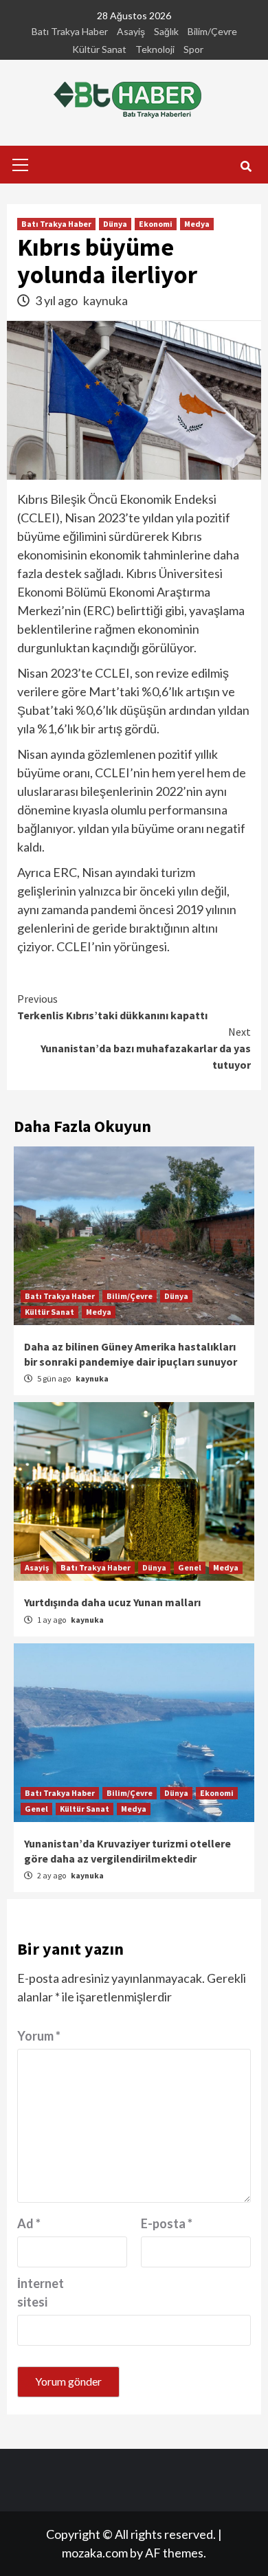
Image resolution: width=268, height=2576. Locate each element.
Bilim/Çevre (212, 31)
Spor (193, 49)
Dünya (115, 224)
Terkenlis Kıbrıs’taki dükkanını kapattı (112, 1007)
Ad (29, 2223)
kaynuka (105, 300)
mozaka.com (95, 2553)
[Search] (246, 166)
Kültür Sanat (99, 49)
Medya (197, 224)
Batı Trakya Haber (70, 31)
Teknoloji (155, 49)
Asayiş (131, 31)
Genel (190, 1567)
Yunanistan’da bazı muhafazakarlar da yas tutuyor (146, 1048)
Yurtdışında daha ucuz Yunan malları (112, 1602)
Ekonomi (156, 224)
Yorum (39, 2036)
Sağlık (166, 31)
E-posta (167, 2223)
